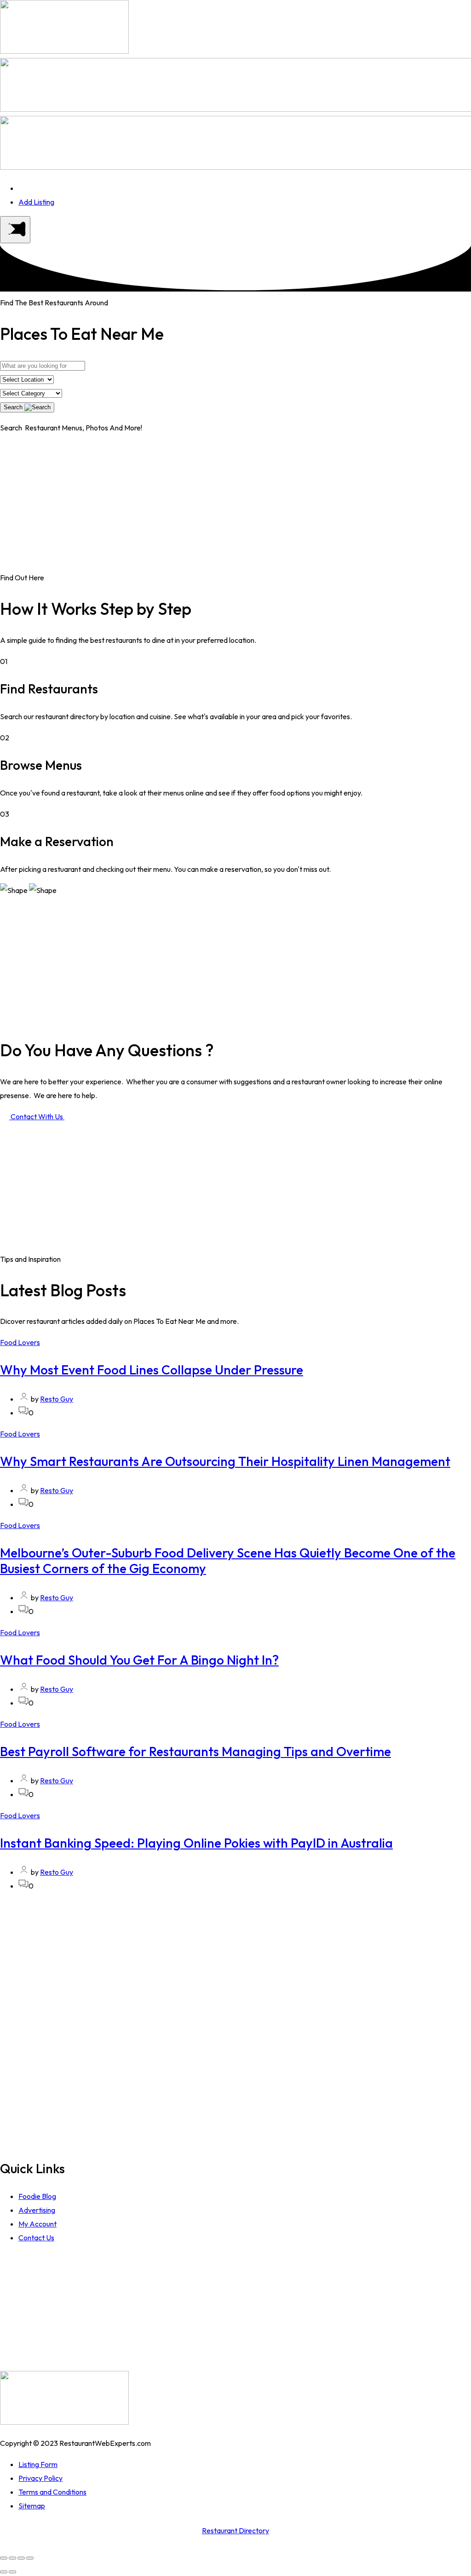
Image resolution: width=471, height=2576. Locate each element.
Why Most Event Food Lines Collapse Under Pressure (152, 1370)
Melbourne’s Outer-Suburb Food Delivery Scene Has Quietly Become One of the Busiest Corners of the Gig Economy (228, 1560)
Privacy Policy (40, 2478)
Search (14, 407)
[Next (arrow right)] (12, 2572)
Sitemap (32, 2506)
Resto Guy (57, 1399)
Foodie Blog (37, 2196)
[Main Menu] (15, 230)
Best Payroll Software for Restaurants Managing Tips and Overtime (195, 1751)
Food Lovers (20, 1342)
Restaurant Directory (235, 2530)
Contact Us (36, 2238)
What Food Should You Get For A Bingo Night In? (139, 1660)
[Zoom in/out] (30, 2558)
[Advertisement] (235, 506)
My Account (37, 2224)
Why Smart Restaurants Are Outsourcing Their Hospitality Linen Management (225, 1461)
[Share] (12, 2558)
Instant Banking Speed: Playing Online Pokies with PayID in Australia (196, 1843)
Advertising (37, 2210)
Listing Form (38, 2464)
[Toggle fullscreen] (21, 2558)
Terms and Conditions (52, 2492)
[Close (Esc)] (4, 2558)
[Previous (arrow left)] (4, 2572)
